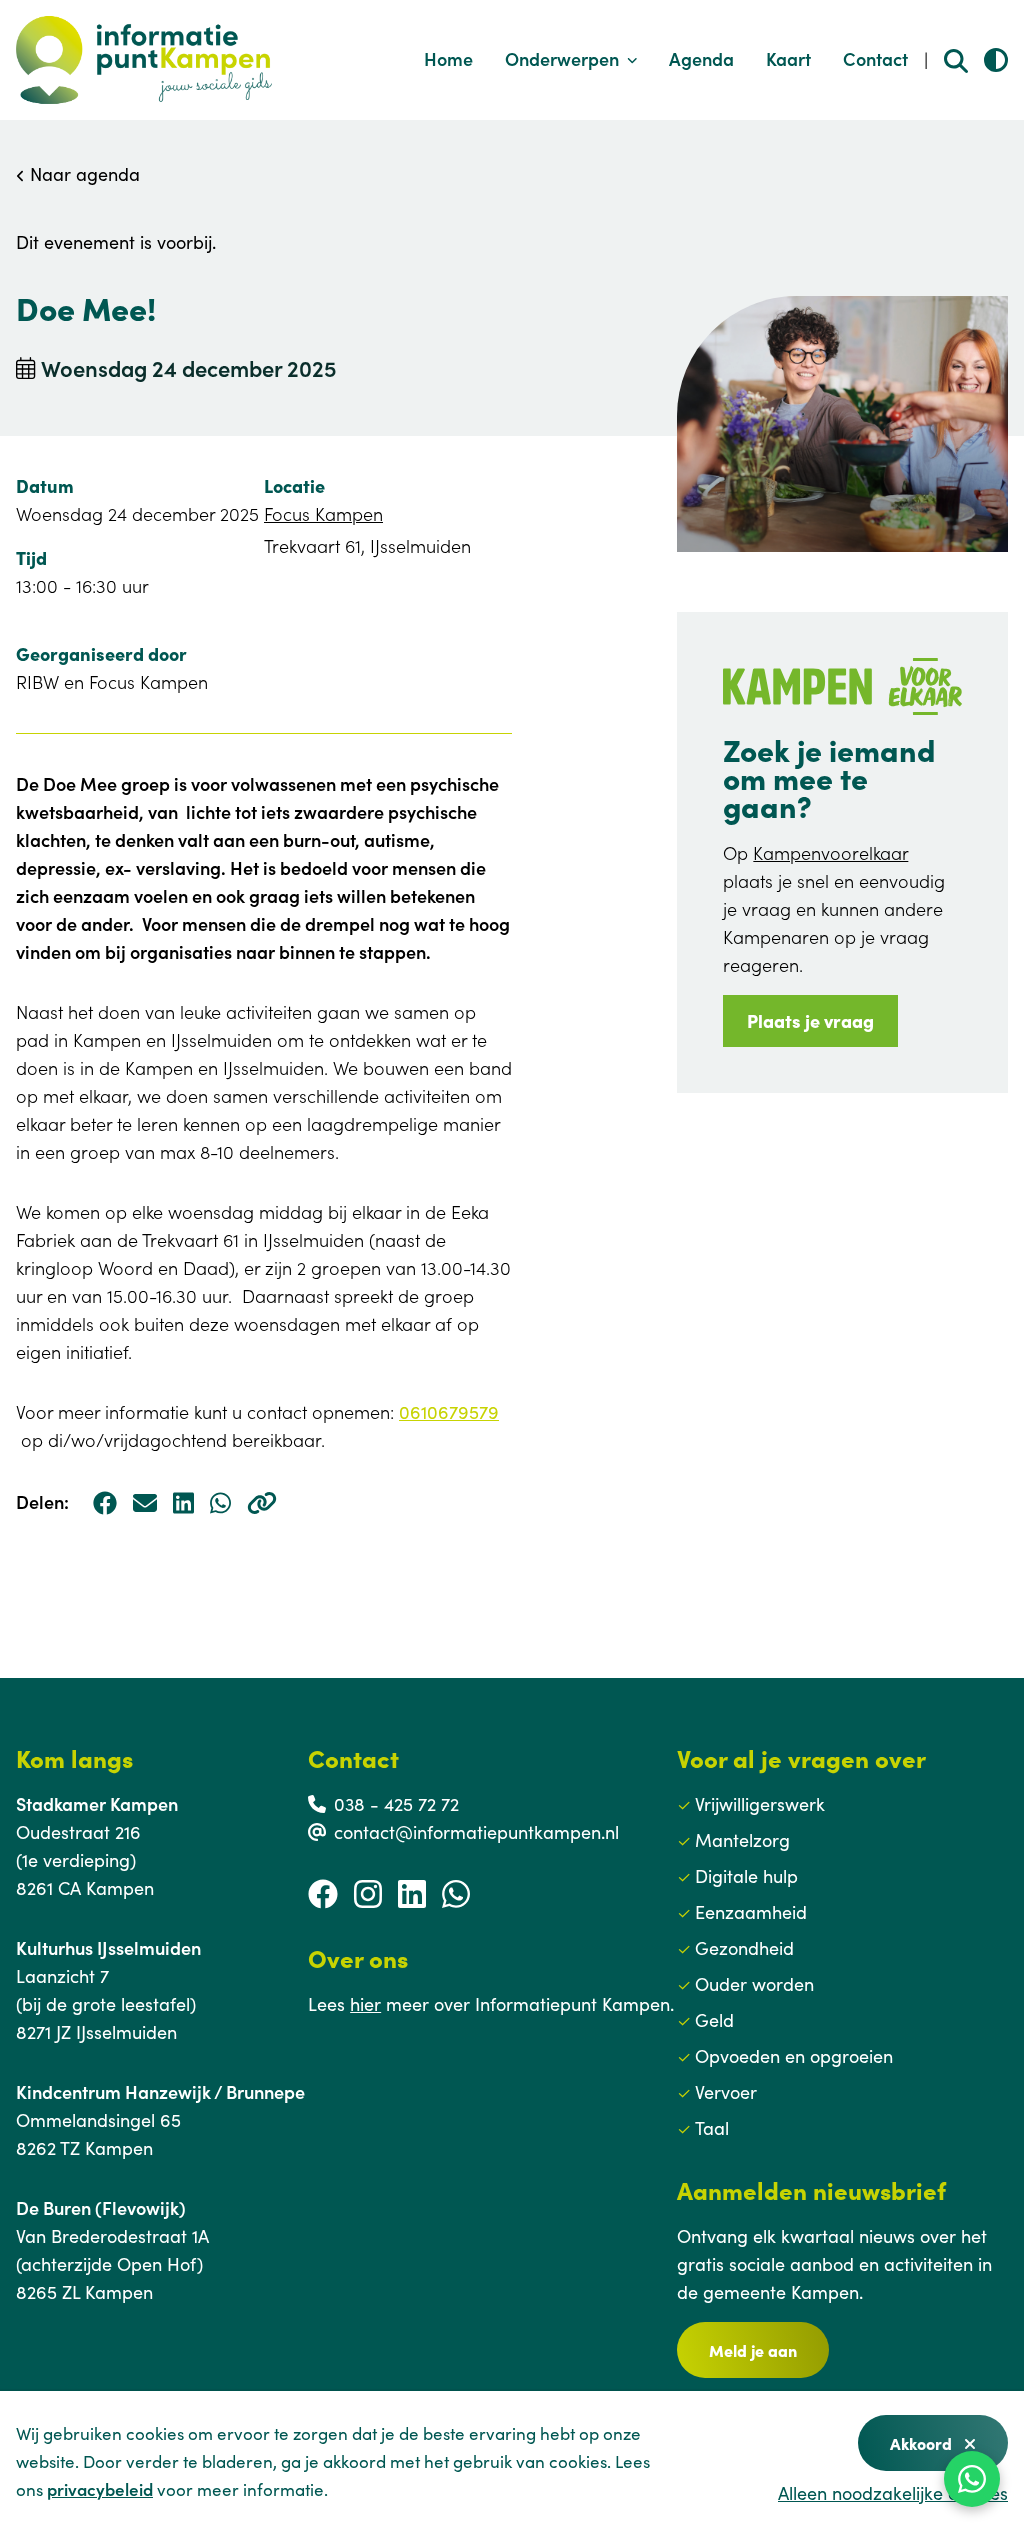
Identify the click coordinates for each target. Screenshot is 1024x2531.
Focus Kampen (323, 513)
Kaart (788, 58)
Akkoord (923, 2443)
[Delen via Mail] (145, 1502)
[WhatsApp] (972, 2479)
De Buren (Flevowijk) (101, 2207)
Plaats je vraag (810, 1020)
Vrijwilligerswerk (760, 1803)
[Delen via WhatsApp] (220, 1502)
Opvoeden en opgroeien (794, 2055)
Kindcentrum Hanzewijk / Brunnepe (160, 2091)
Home (448, 58)
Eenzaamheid (751, 1911)
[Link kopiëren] (262, 1502)
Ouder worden (754, 1983)
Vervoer (726, 2091)
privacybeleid (100, 2489)
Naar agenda (82, 173)
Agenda (701, 58)
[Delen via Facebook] (105, 1502)
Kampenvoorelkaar (830, 852)
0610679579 (449, 1411)
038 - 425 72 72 (396, 1803)
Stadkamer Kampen (97, 1803)
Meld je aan (753, 2350)
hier (365, 2003)
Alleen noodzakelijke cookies (893, 2492)
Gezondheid (744, 1947)
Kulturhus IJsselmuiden (108, 1947)
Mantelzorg (742, 1839)
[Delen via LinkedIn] (183, 1502)
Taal (712, 2127)
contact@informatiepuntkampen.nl (476, 1831)
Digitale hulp (746, 1875)
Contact (875, 58)
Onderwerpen (562, 58)
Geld (714, 2019)
